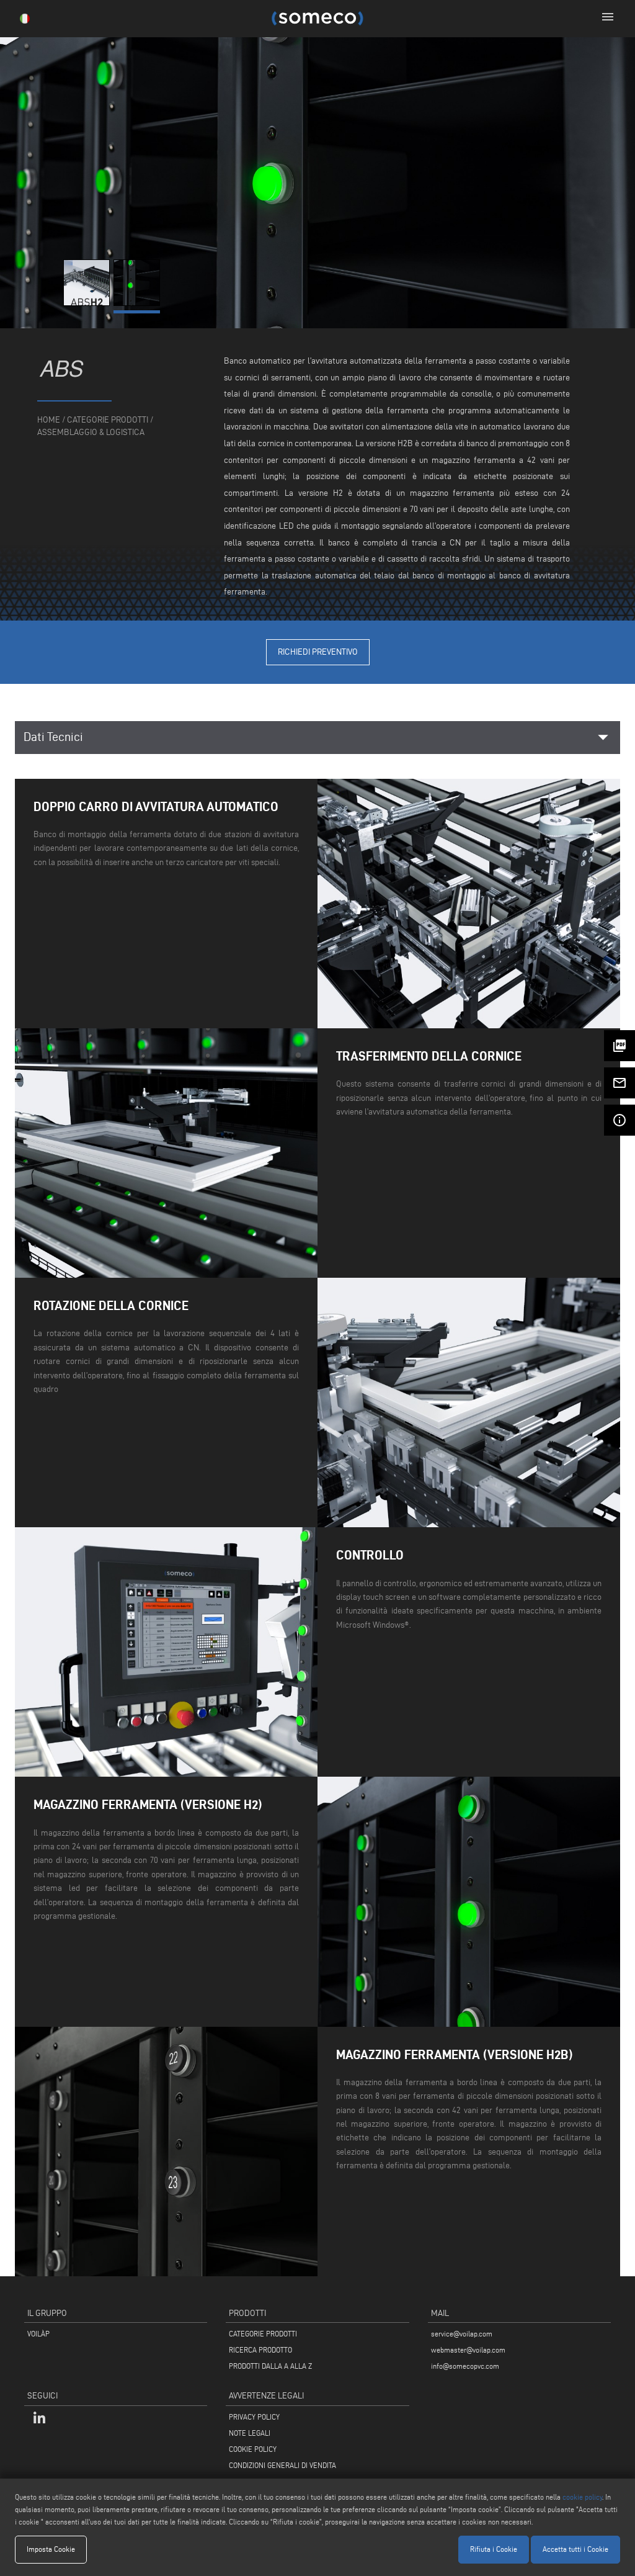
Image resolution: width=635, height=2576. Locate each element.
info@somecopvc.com (465, 2366)
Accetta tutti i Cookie (575, 2549)
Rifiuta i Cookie (494, 2549)
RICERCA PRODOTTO (260, 2350)
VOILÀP (38, 2334)
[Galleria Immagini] (88, 303)
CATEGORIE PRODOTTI (263, 2334)
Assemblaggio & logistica (91, 432)
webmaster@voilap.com (468, 2350)
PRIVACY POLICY (254, 2417)
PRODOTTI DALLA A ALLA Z (270, 2366)
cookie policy (582, 2497)
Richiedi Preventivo (318, 652)
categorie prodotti (108, 420)
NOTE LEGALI (250, 2433)
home (49, 420)
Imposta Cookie (51, 2549)
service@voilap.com (462, 2334)
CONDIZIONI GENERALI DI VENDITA (282, 2465)
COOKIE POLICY (253, 2449)
